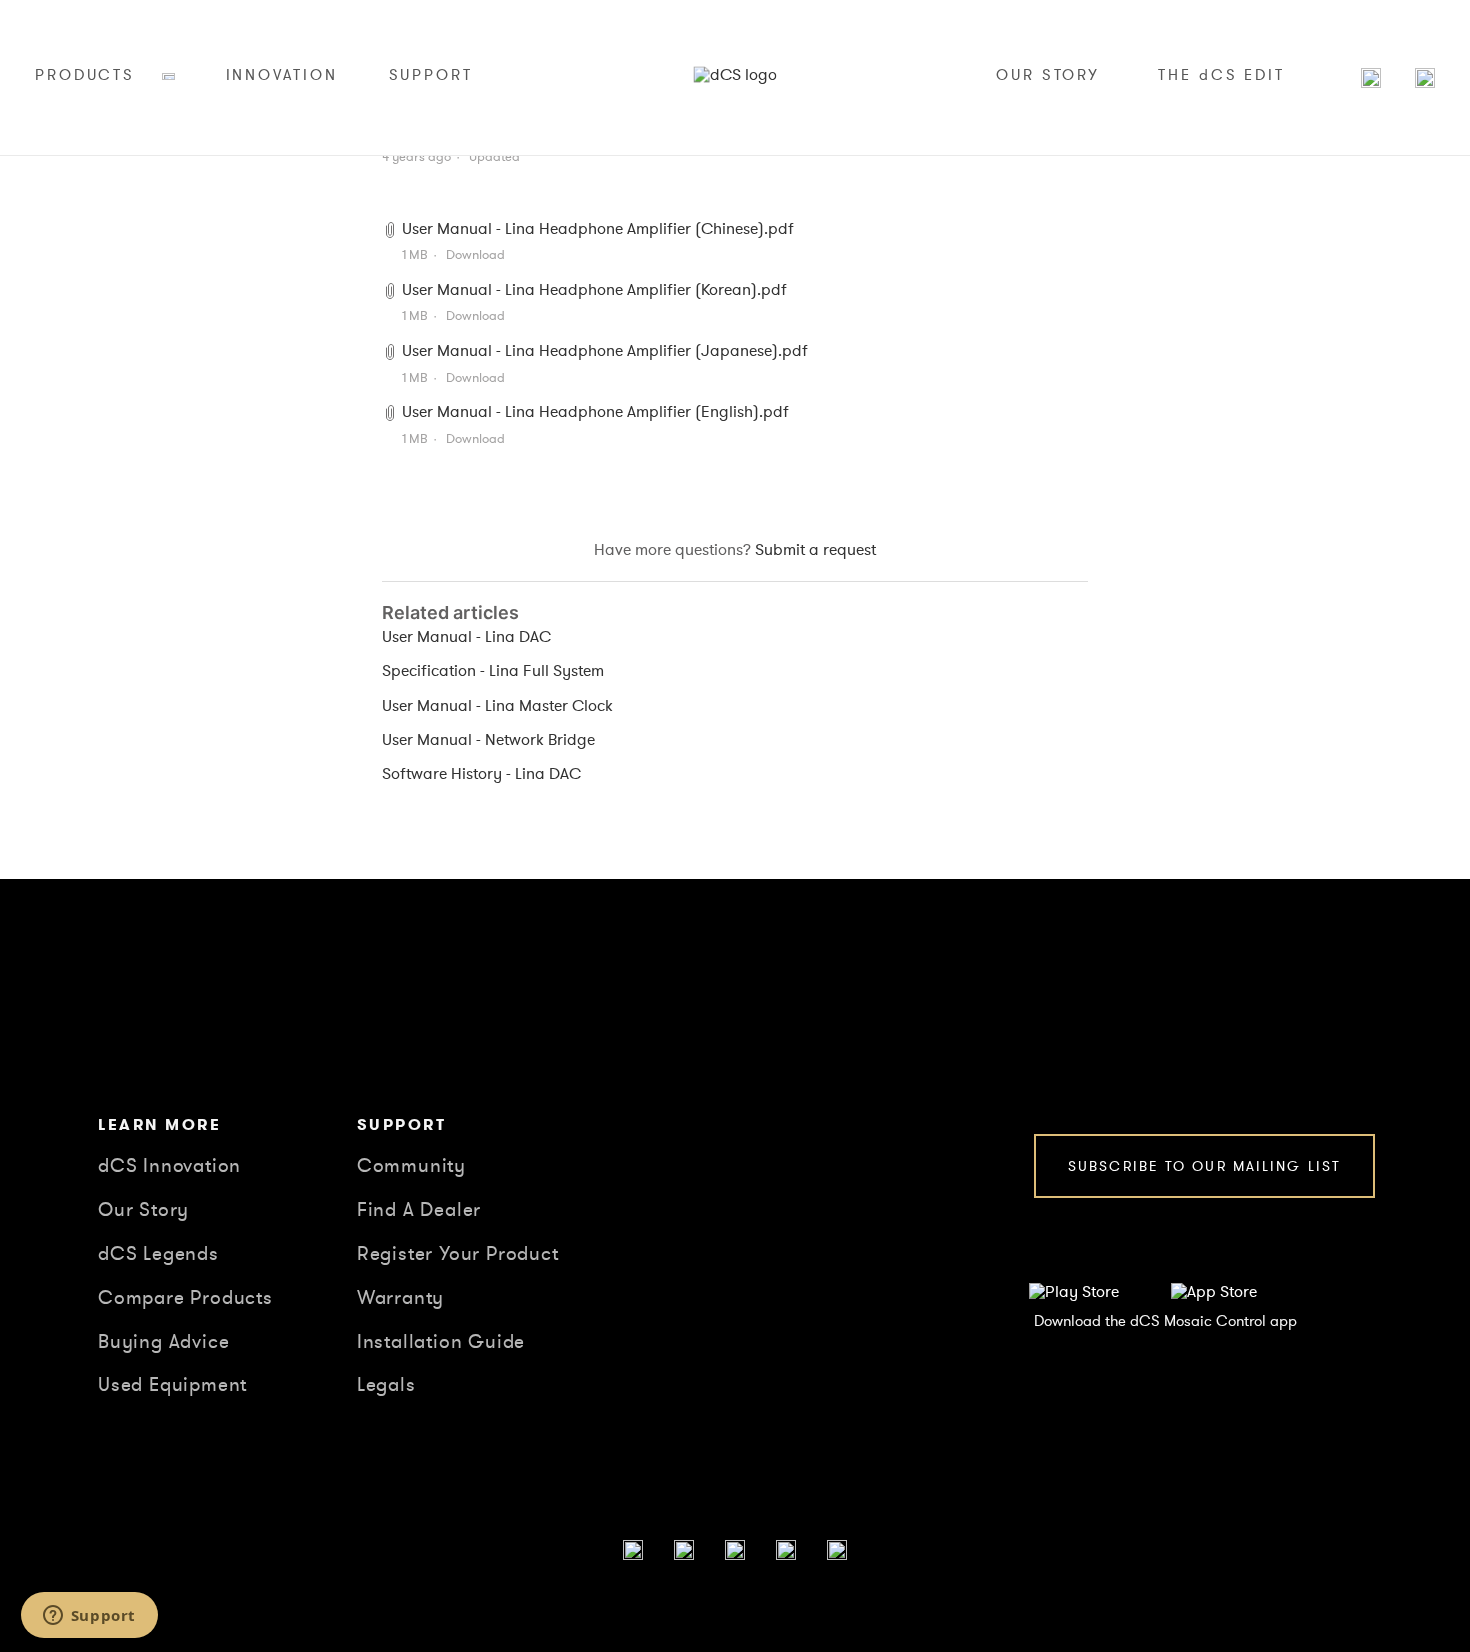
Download (475, 255)
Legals (386, 1385)
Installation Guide (441, 1342)
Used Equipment (172, 1385)
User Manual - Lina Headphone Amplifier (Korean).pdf (594, 290)
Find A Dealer (419, 1210)
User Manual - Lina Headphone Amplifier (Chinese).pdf (598, 229)
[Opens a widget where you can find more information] (89, 1617)
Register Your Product (458, 1254)
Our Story (143, 1210)
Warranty (400, 1298)
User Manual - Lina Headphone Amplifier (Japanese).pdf (605, 351)
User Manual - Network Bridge (488, 740)
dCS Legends (158, 1254)
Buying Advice (163, 1342)
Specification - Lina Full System (493, 671)
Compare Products (185, 1298)
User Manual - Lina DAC (466, 637)
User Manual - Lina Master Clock (497, 706)
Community (411, 1166)
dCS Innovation (169, 1166)
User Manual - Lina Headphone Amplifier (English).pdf (595, 412)
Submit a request (815, 550)
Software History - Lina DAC (481, 774)
